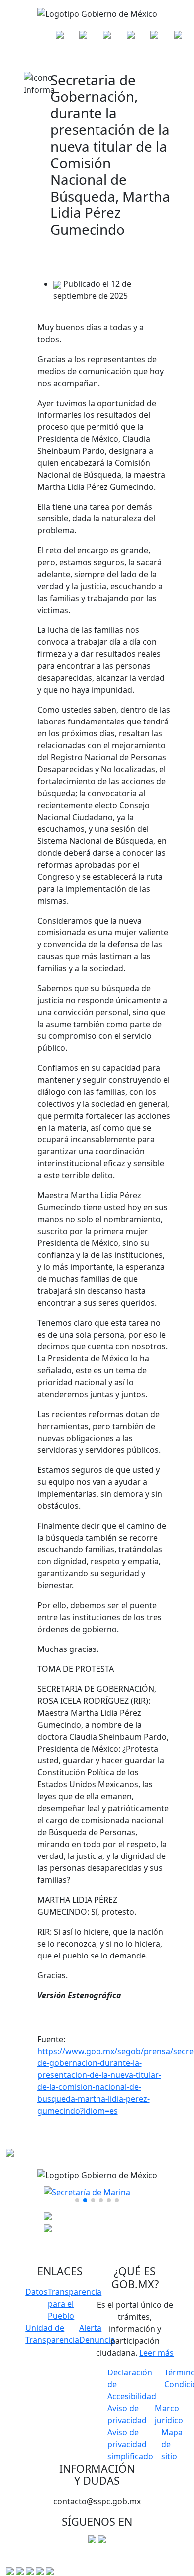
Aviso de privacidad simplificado (130, 2444)
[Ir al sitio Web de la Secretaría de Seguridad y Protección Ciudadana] (178, 34)
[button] (77, 2200)
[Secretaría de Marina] (87, 2191)
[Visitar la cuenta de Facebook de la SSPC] (93, 2538)
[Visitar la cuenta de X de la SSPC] (102, 2538)
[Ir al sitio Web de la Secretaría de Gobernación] (154, 34)
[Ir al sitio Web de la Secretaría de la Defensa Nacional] (60, 34)
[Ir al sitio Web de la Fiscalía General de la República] (107, 34)
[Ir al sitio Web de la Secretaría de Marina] (83, 34)
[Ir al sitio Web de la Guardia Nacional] (131, 34)
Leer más (156, 2353)
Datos (37, 2292)
